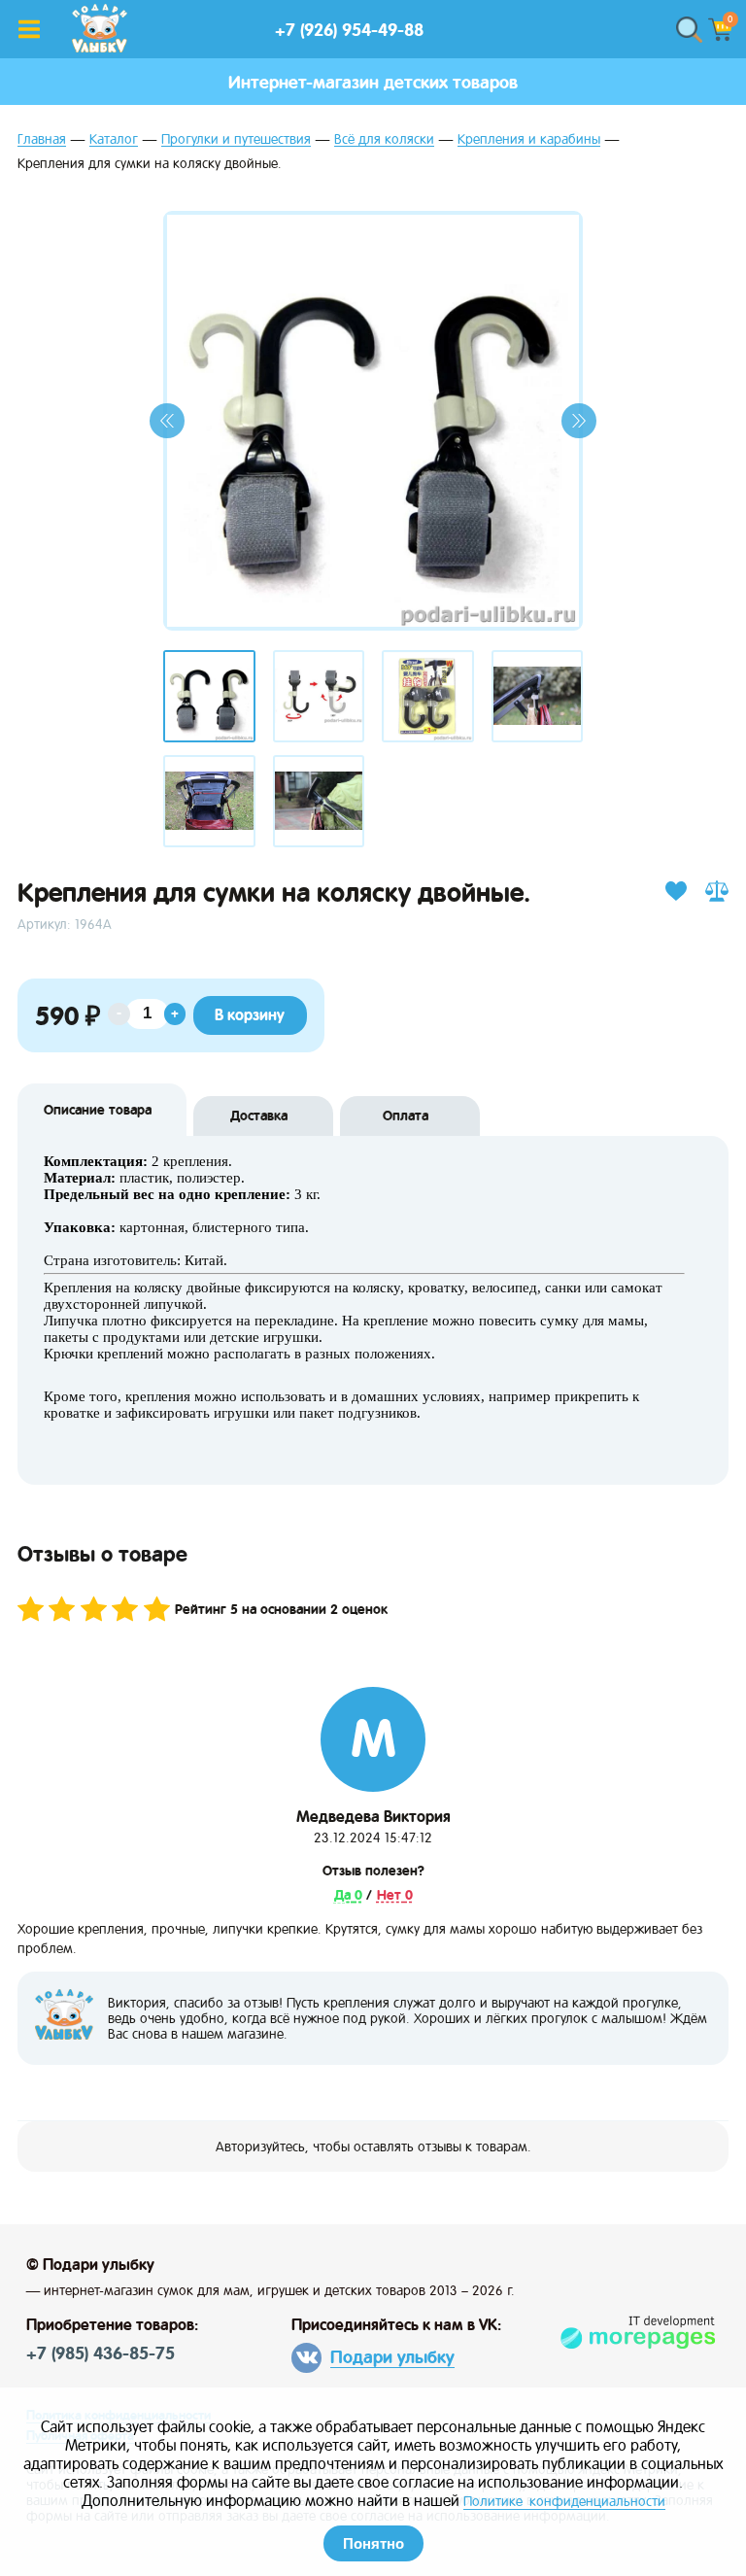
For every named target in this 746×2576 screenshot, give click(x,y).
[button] (167, 421)
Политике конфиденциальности (564, 2501)
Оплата (406, 1116)
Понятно (373, 2543)
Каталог (114, 139)
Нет (391, 1895)
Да (344, 1895)
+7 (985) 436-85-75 (101, 2353)
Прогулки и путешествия (236, 139)
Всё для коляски (384, 139)
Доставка (259, 1116)
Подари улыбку (392, 2357)
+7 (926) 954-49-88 (349, 30)
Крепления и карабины (529, 139)
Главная (42, 139)
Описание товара (98, 1110)
